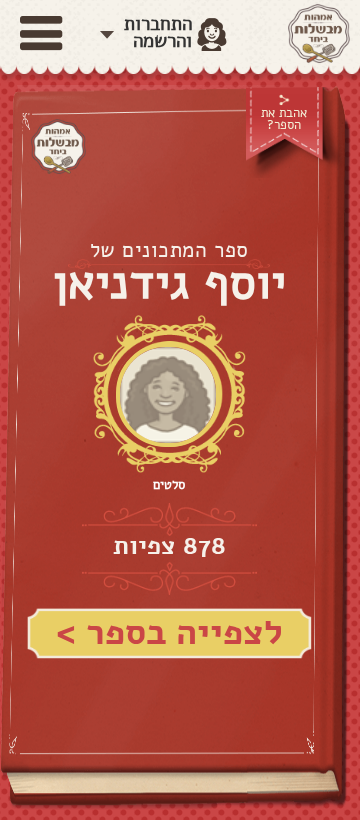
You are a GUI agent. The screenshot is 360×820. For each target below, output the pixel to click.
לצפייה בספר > (169, 632)
